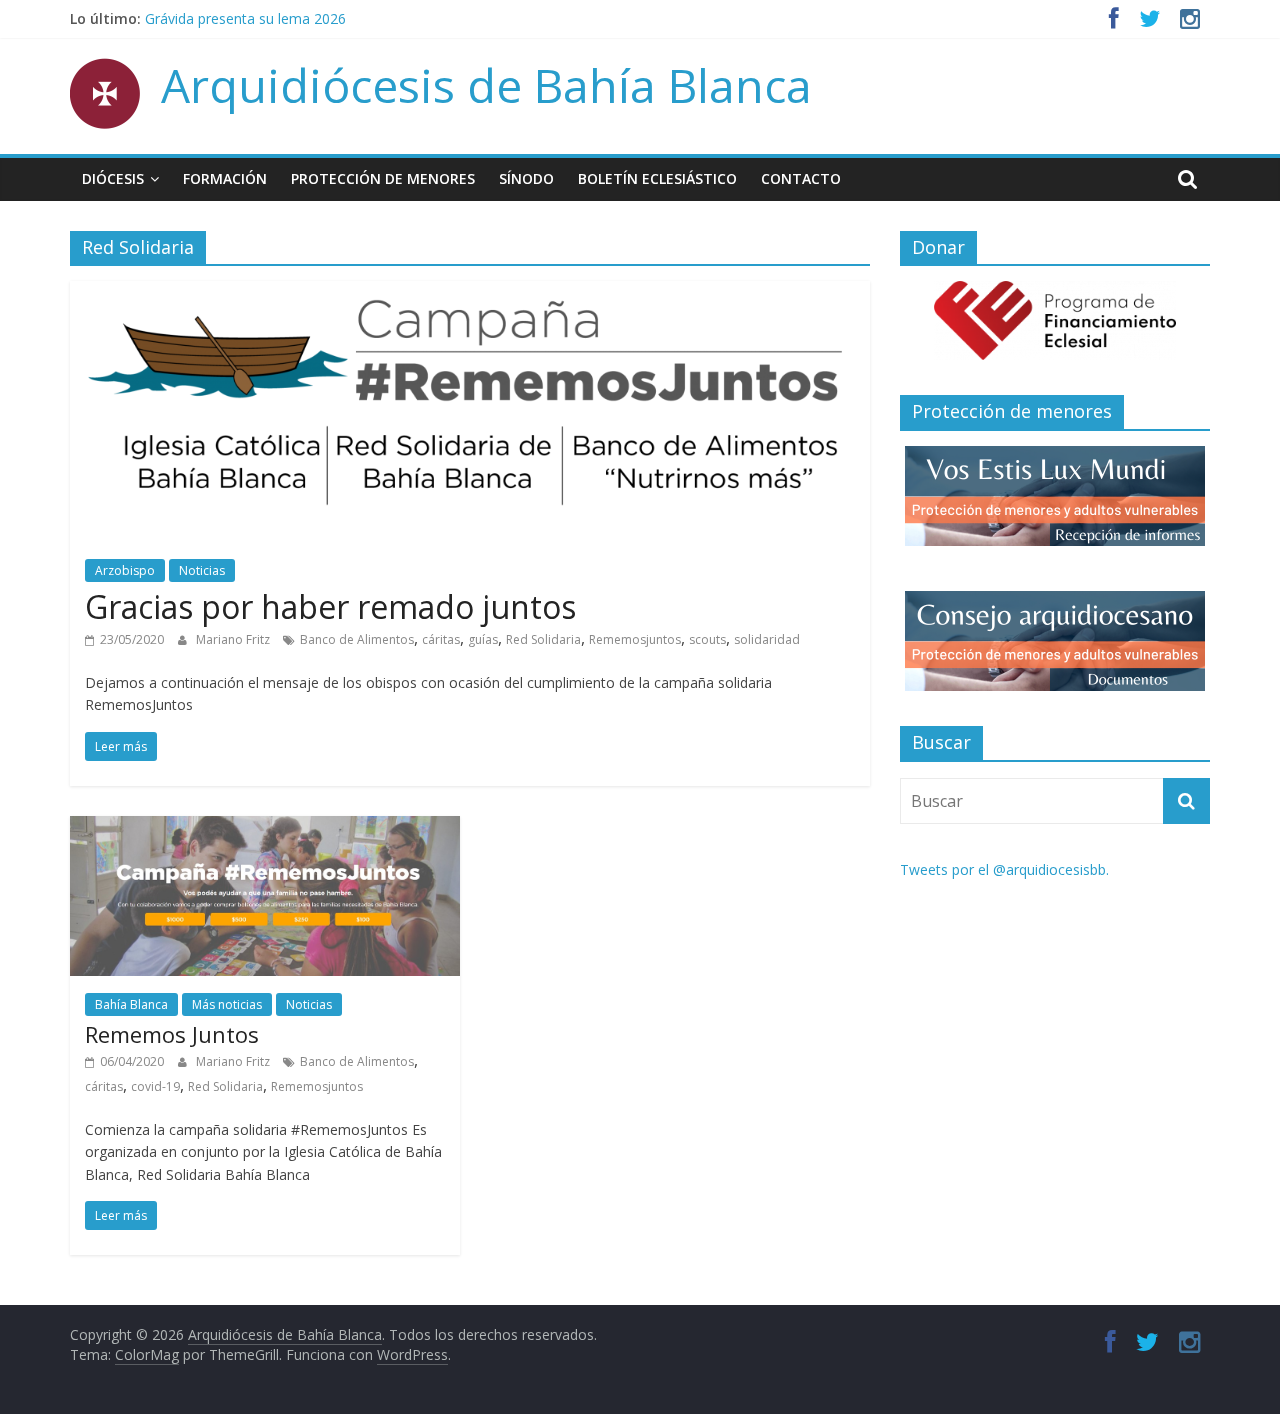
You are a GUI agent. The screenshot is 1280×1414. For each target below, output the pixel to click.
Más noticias (227, 1004)
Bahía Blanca (131, 1004)
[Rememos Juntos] (265, 828)
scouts (707, 639)
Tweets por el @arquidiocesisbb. (1004, 869)
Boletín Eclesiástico (657, 178)
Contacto (801, 178)
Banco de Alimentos (357, 639)
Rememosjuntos (635, 639)
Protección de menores (383, 178)
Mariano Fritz (234, 639)
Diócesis (113, 178)
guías (483, 639)
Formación (225, 178)
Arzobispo (125, 570)
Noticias (202, 570)
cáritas (441, 639)
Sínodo (526, 178)
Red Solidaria (543, 639)
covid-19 (155, 1086)
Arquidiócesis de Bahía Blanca (486, 85)
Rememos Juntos (172, 1034)
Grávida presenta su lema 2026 (245, 25)
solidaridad (767, 639)
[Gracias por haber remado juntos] (470, 293)
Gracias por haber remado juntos (330, 606)
